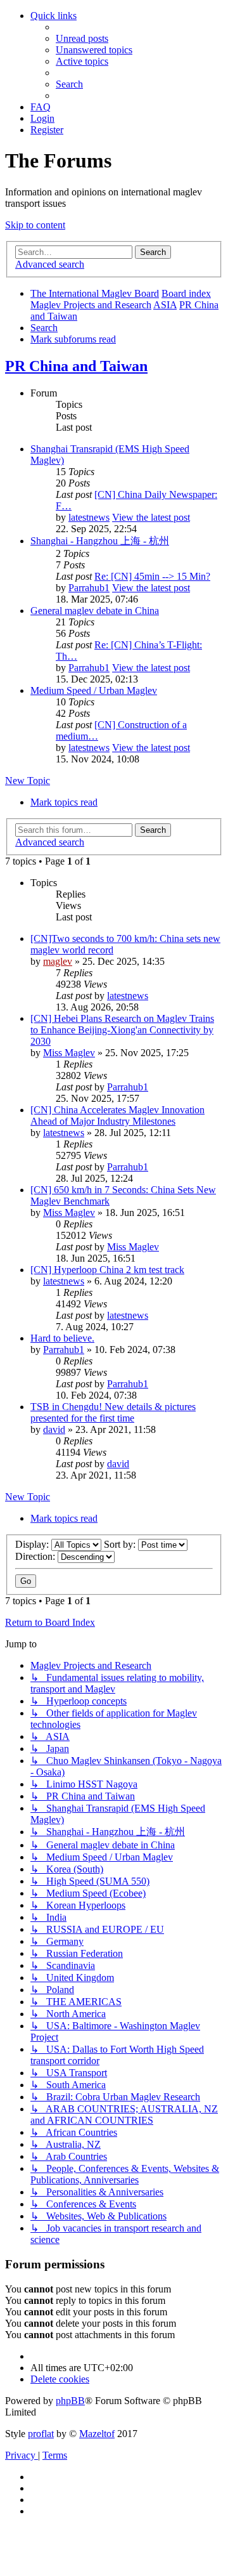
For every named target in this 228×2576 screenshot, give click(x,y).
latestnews (89, 517)
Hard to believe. (62, 1338)
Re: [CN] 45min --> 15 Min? (152, 576)
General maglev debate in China (95, 611)
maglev (58, 961)
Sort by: (121, 1544)
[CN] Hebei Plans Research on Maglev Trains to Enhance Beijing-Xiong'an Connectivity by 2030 (122, 1030)
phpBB (70, 2401)
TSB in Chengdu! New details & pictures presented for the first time (113, 1412)
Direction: (36, 1556)
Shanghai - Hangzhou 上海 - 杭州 (100, 541)
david (54, 1429)
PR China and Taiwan (76, 366)
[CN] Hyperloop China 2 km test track (107, 1270)
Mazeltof (97, 2434)
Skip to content (35, 225)
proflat (41, 2434)
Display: (33, 1544)
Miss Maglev (69, 1053)
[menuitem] (82, 38)
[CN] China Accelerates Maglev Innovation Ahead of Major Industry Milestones (117, 1115)
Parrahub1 (89, 588)
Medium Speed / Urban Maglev (94, 690)
